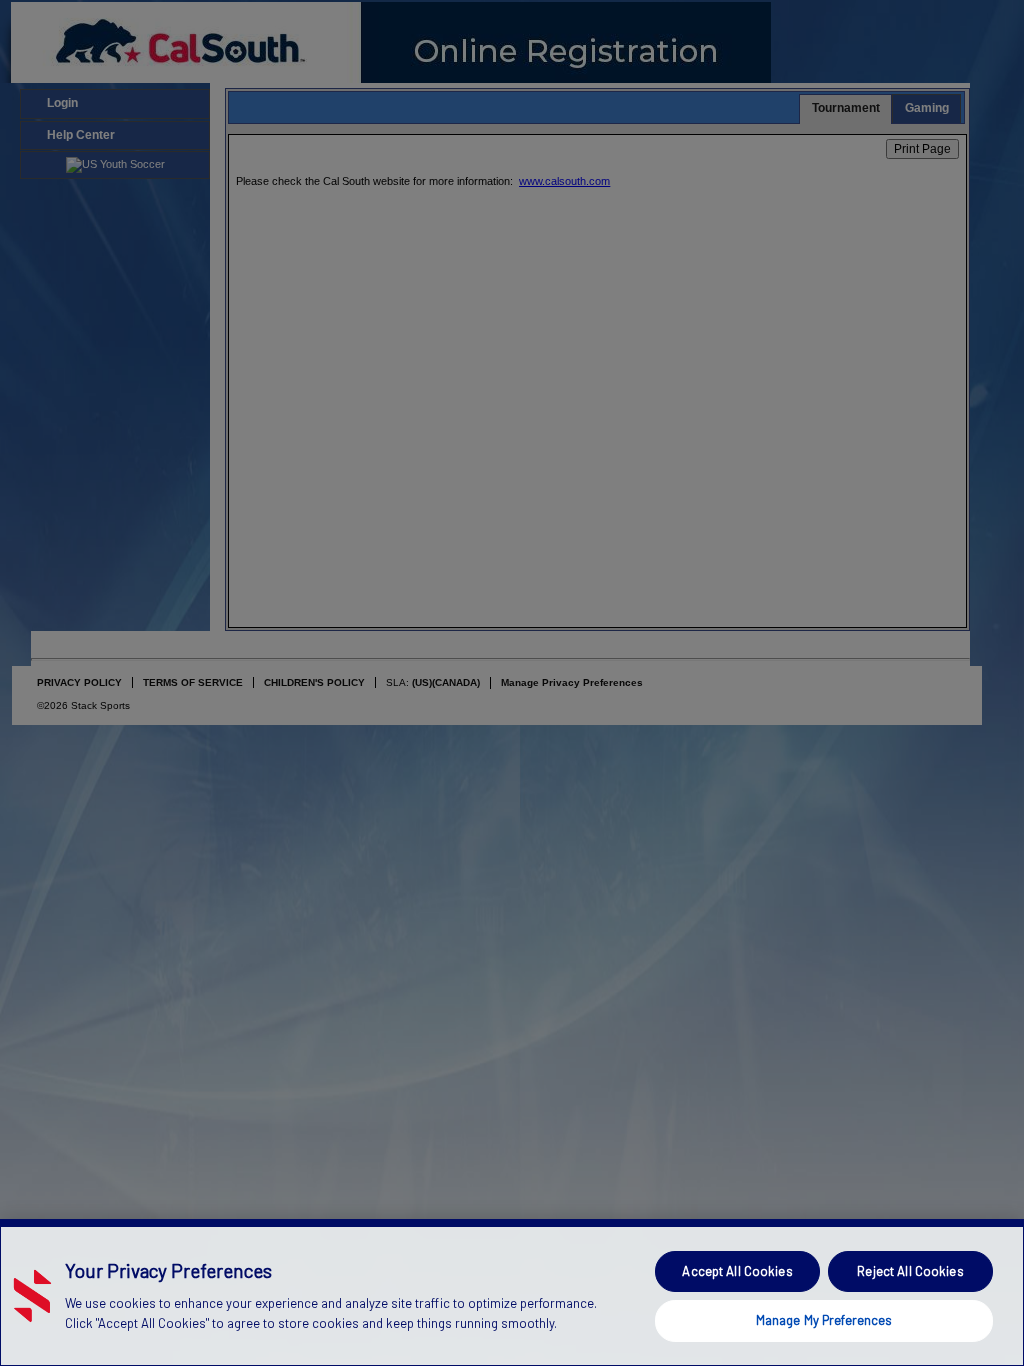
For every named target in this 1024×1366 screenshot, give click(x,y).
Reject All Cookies (910, 1271)
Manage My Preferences (824, 1320)
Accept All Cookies (737, 1271)
